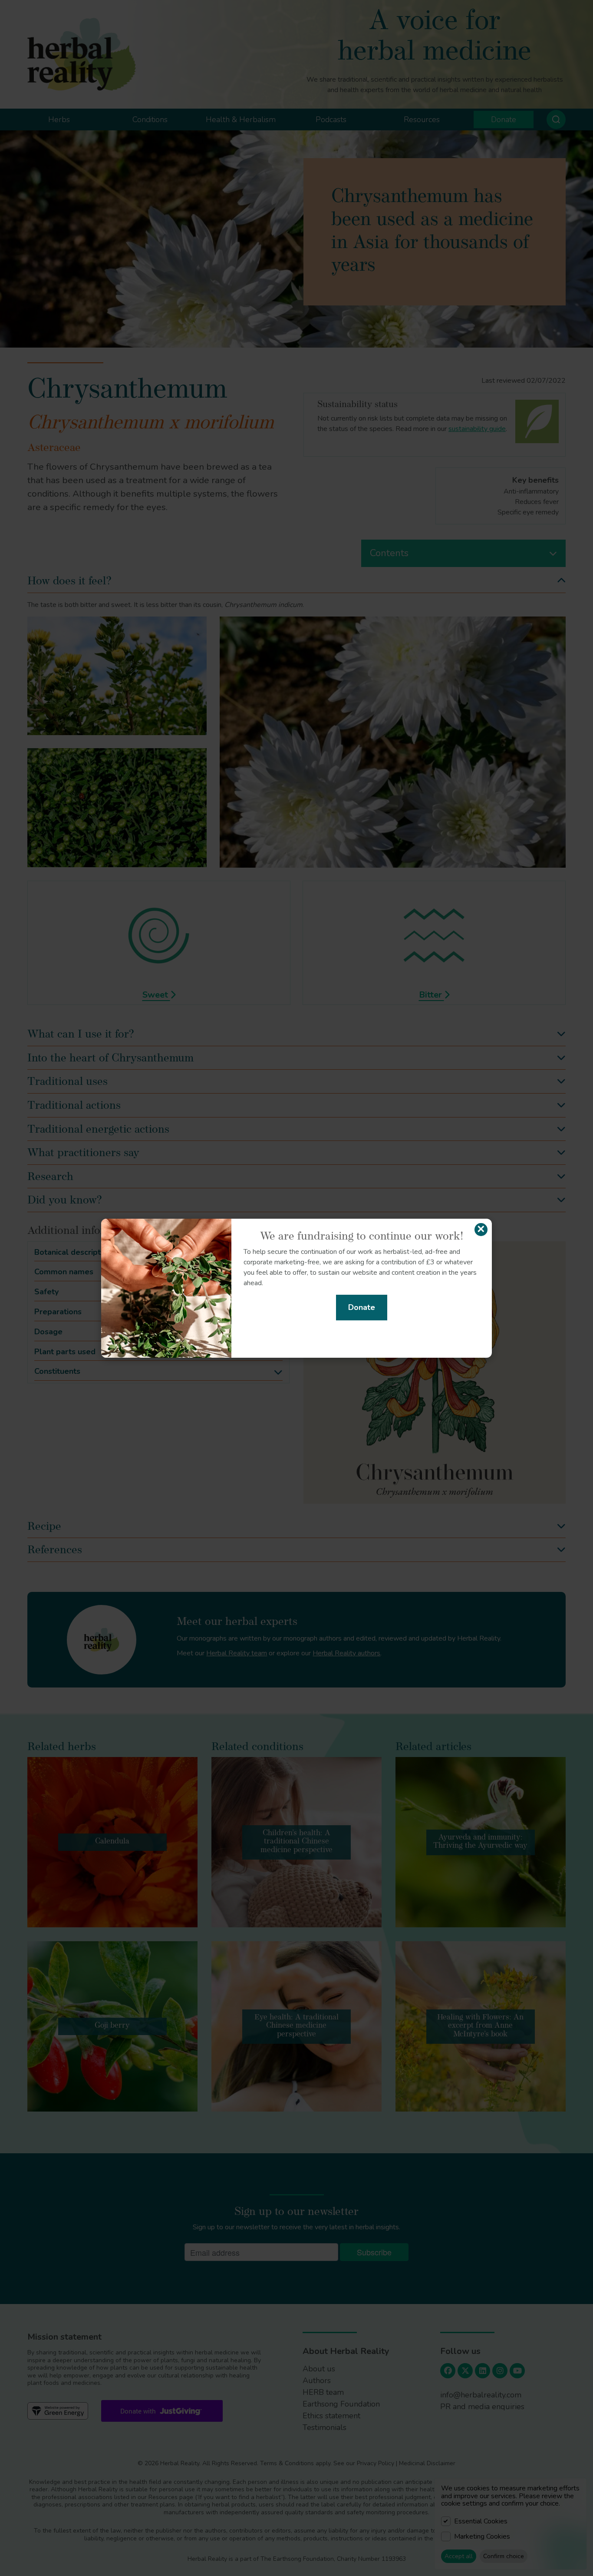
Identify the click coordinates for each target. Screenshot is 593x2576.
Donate (362, 1307)
